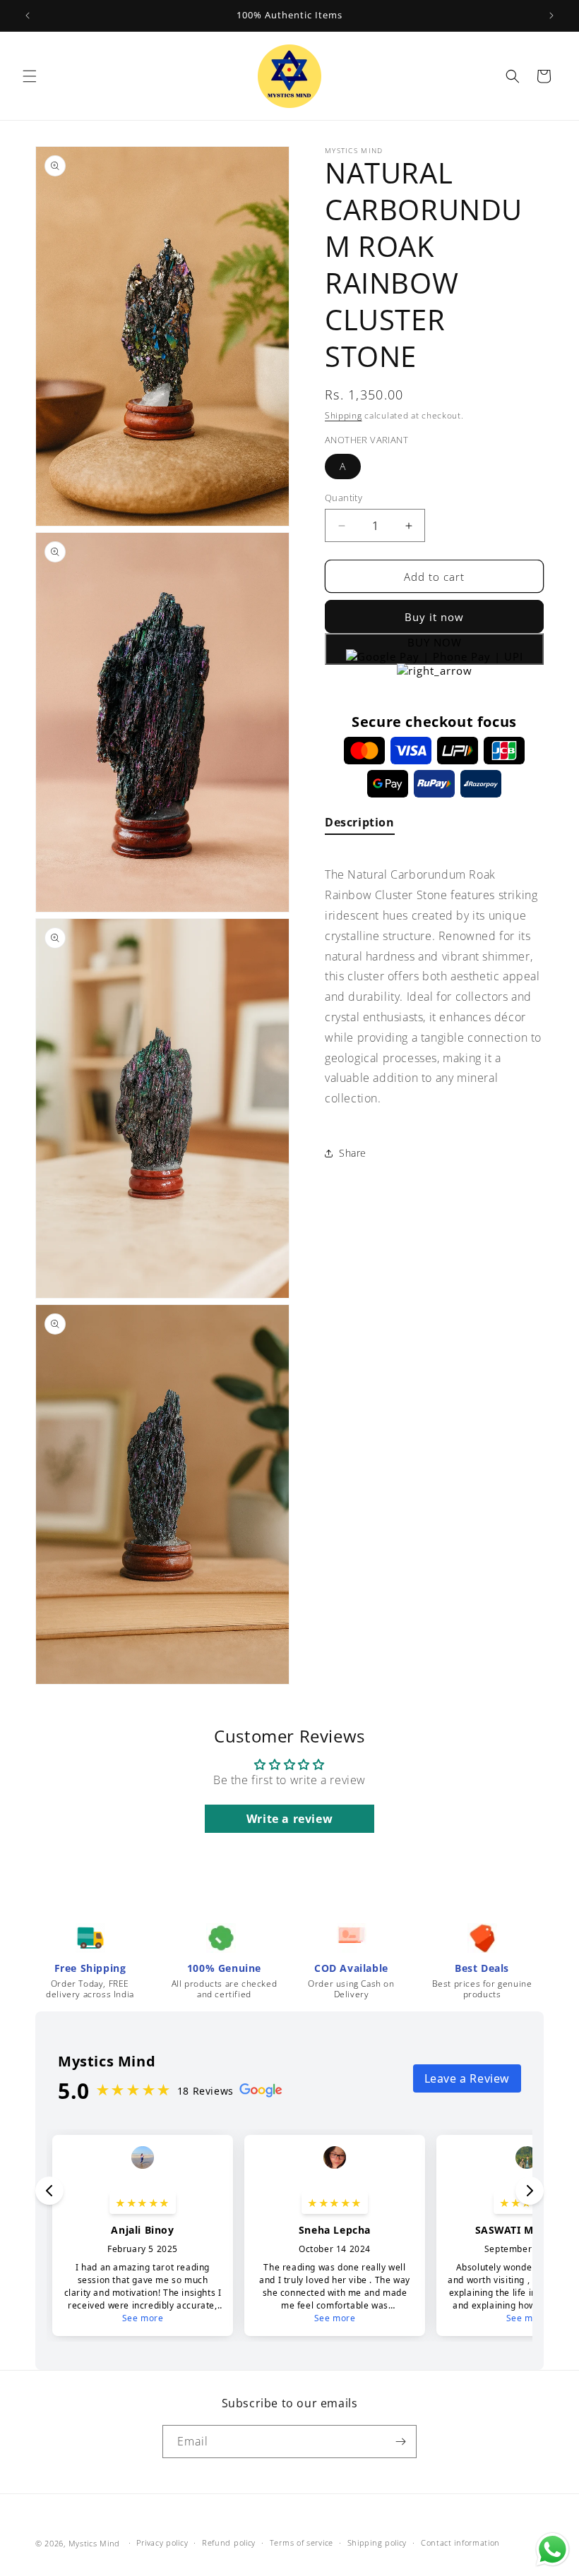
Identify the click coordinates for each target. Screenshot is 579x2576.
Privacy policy (162, 2542)
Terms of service (302, 2542)
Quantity (344, 498)
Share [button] (353, 1153)
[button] (30, 76)
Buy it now (434, 617)
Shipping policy (377, 2542)
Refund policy (229, 2542)
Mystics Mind (94, 2543)
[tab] (360, 825)
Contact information (460, 2542)
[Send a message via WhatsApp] (553, 2550)
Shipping (344, 415)
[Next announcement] (551, 16)
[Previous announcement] (28, 16)
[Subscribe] (400, 2442)
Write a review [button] (289, 1819)
